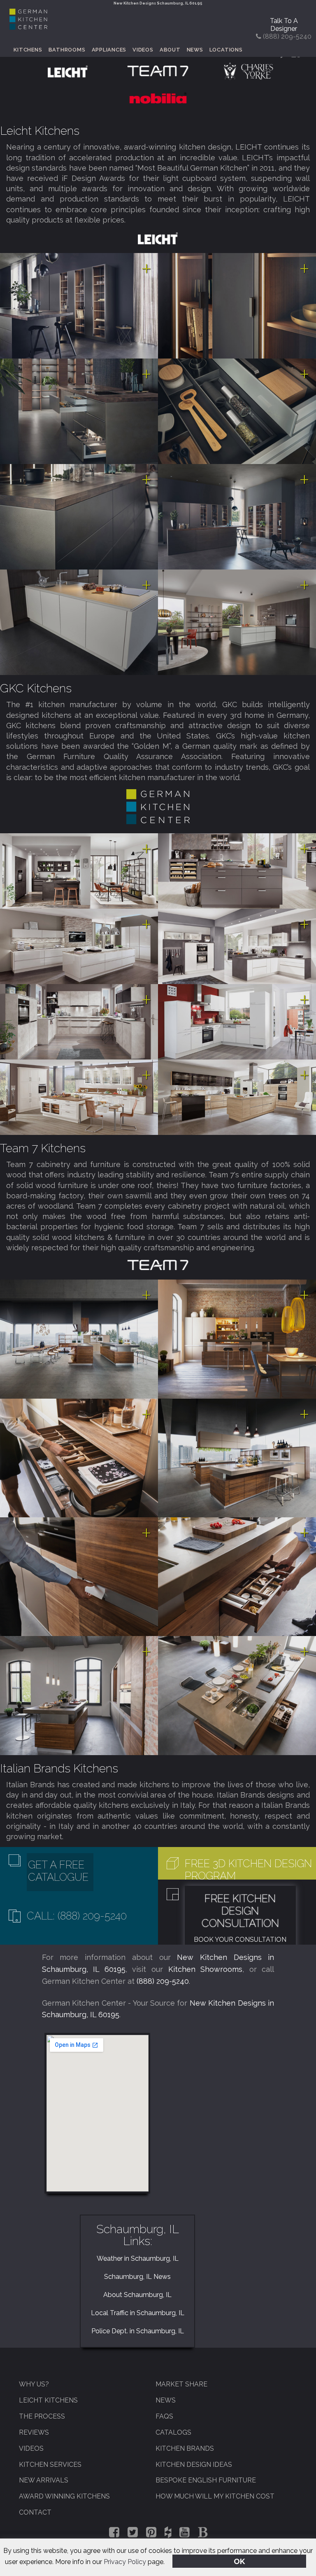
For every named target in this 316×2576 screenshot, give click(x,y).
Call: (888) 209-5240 (77, 1916)
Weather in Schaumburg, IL (138, 2258)
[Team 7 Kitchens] (158, 71)
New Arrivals (44, 2480)
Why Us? (34, 2384)
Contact (35, 2512)
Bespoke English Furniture (206, 2480)
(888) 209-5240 (163, 1981)
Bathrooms (67, 50)
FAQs (164, 2416)
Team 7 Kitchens (43, 1148)
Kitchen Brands (185, 2448)
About (170, 50)
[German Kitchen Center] (28, 27)
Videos (143, 50)
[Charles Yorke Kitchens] (248, 71)
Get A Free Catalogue (58, 1871)
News (195, 50)
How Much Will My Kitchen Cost (215, 2496)
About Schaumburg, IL (137, 2295)
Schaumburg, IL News (137, 2277)
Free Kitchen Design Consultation (240, 1911)
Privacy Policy (125, 2562)
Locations (226, 50)
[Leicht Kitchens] (68, 71)
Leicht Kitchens (40, 131)
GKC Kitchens (36, 688)
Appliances (109, 50)
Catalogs (173, 2432)
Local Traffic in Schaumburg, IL (138, 2313)
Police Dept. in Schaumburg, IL (138, 2331)
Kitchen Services (50, 2465)
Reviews (34, 2432)
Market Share (181, 2384)
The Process (42, 2416)
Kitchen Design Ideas (194, 2465)
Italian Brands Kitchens (59, 1768)
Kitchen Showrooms (206, 1969)
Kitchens (28, 50)
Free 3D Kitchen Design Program (248, 1870)
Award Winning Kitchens (64, 2496)
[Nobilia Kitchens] (158, 97)
